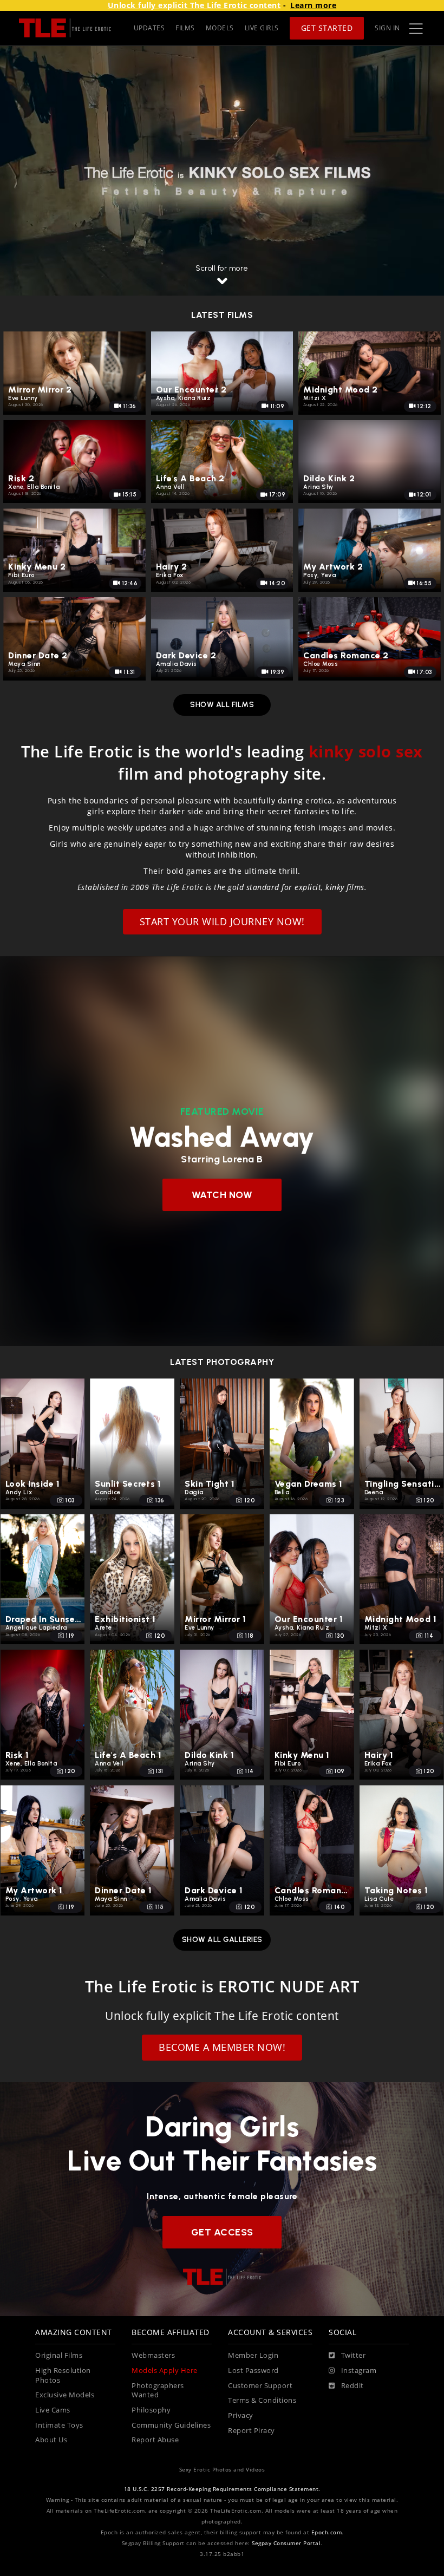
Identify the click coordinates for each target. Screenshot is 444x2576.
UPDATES (149, 28)
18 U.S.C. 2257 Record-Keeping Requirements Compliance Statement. (222, 2489)
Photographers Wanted (158, 2391)
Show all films (222, 705)
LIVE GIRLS (262, 28)
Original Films (59, 2355)
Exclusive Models (65, 2395)
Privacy (241, 2415)
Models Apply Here (165, 2371)
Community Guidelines (171, 2425)
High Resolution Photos (63, 2375)
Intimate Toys (59, 2425)
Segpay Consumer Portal (286, 2543)
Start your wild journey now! (222, 921)
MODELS (220, 28)
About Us (51, 2440)
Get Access (222, 2232)
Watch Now (222, 1195)
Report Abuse (155, 2440)
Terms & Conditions (262, 2400)
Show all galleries (222, 1940)
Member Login (253, 2355)
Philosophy (151, 2410)
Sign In (387, 28)
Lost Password (253, 2371)
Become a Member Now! (222, 2047)
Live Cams (53, 2410)
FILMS (185, 28)
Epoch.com (327, 2532)
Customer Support (260, 2386)
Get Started (327, 28)
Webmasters (153, 2355)
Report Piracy (252, 2431)
